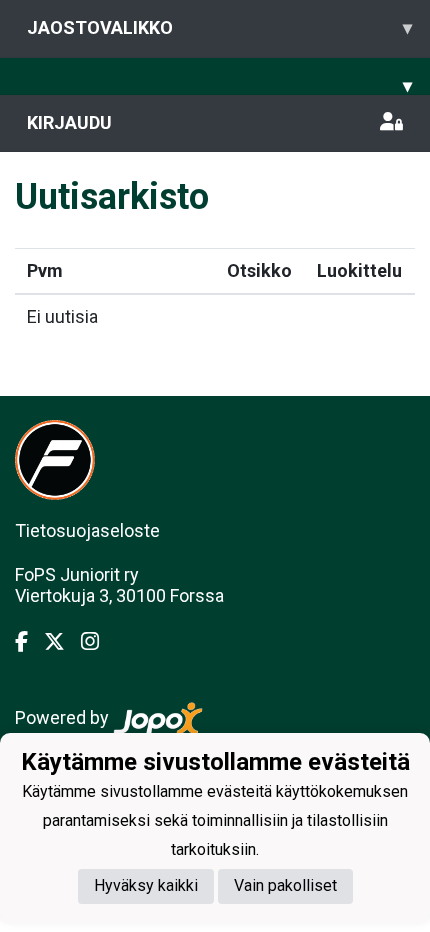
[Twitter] (62, 642)
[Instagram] (98, 642)
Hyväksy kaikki (146, 885)
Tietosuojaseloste (87, 530)
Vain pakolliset (285, 885)
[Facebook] (29, 642)
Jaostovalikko (219, 27)
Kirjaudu (69, 122)
